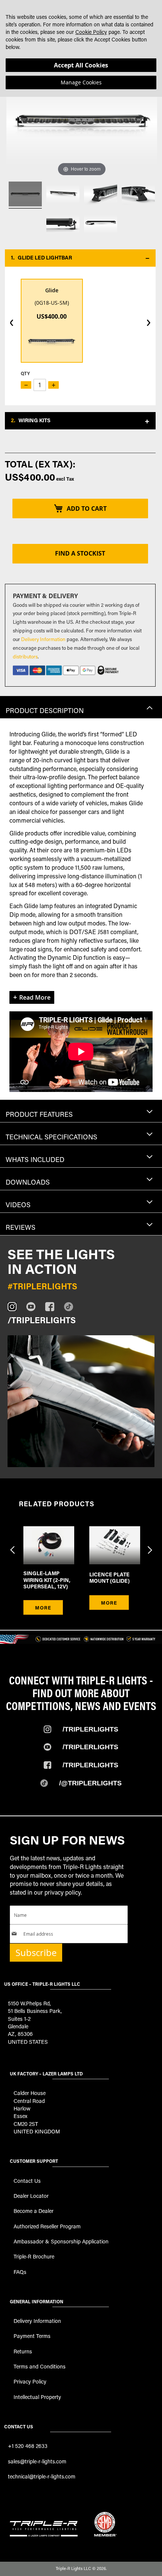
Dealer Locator (31, 2196)
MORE (43, 1607)
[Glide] (25, 195)
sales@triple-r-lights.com (37, 2461)
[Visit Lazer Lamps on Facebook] (55, 1307)
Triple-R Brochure (34, 2256)
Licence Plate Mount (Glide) (109, 1578)
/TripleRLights (90, 1747)
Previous (13, 1545)
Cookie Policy (91, 32)
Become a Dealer (34, 2211)
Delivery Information (43, 639)
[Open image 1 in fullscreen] (81, 1401)
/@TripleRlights (90, 1783)
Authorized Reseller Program (47, 2226)
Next (149, 1545)
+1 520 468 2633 (28, 2446)
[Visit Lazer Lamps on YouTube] (36, 1307)
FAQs (20, 2272)
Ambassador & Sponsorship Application (61, 2241)
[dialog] (81, 48)
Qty (25, 373)
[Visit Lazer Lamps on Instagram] (17, 1307)
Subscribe (36, 1953)
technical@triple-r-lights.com (42, 2476)
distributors (25, 656)
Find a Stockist (80, 553)
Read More (35, 997)
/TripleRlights (90, 1729)
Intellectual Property (37, 2397)
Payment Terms (32, 2336)
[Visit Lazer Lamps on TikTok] (73, 1307)
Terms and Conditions (40, 2366)
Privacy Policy (30, 2381)
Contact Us (27, 2181)
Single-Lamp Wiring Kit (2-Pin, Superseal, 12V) (47, 1580)
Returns (23, 2351)
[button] (80, 258)
